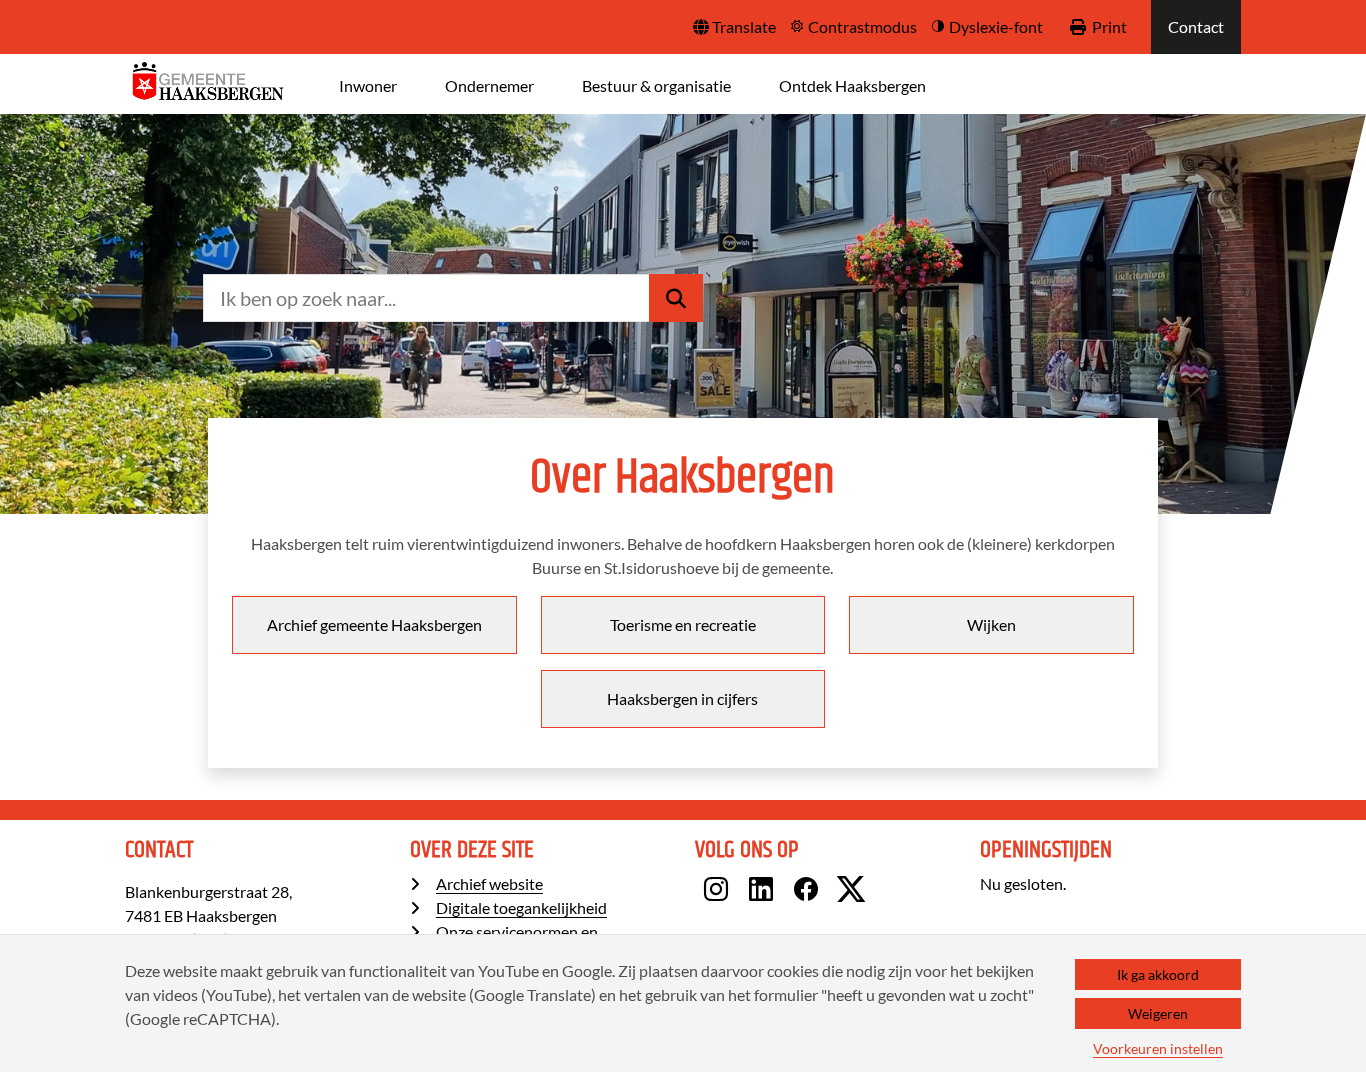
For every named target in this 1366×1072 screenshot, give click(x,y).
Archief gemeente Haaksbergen (374, 624)
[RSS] (893, 892)
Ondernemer (489, 85)
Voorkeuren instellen (1158, 1048)
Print (1109, 26)
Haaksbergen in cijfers (682, 698)
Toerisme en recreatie (683, 624)
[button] (734, 27)
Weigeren (1158, 1013)
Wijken (991, 624)
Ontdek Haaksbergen (852, 85)
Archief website (489, 883)
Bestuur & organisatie (656, 85)
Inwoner (368, 85)
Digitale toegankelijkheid (521, 907)
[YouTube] (880, 892)
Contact (1196, 26)
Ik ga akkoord (1158, 974)
